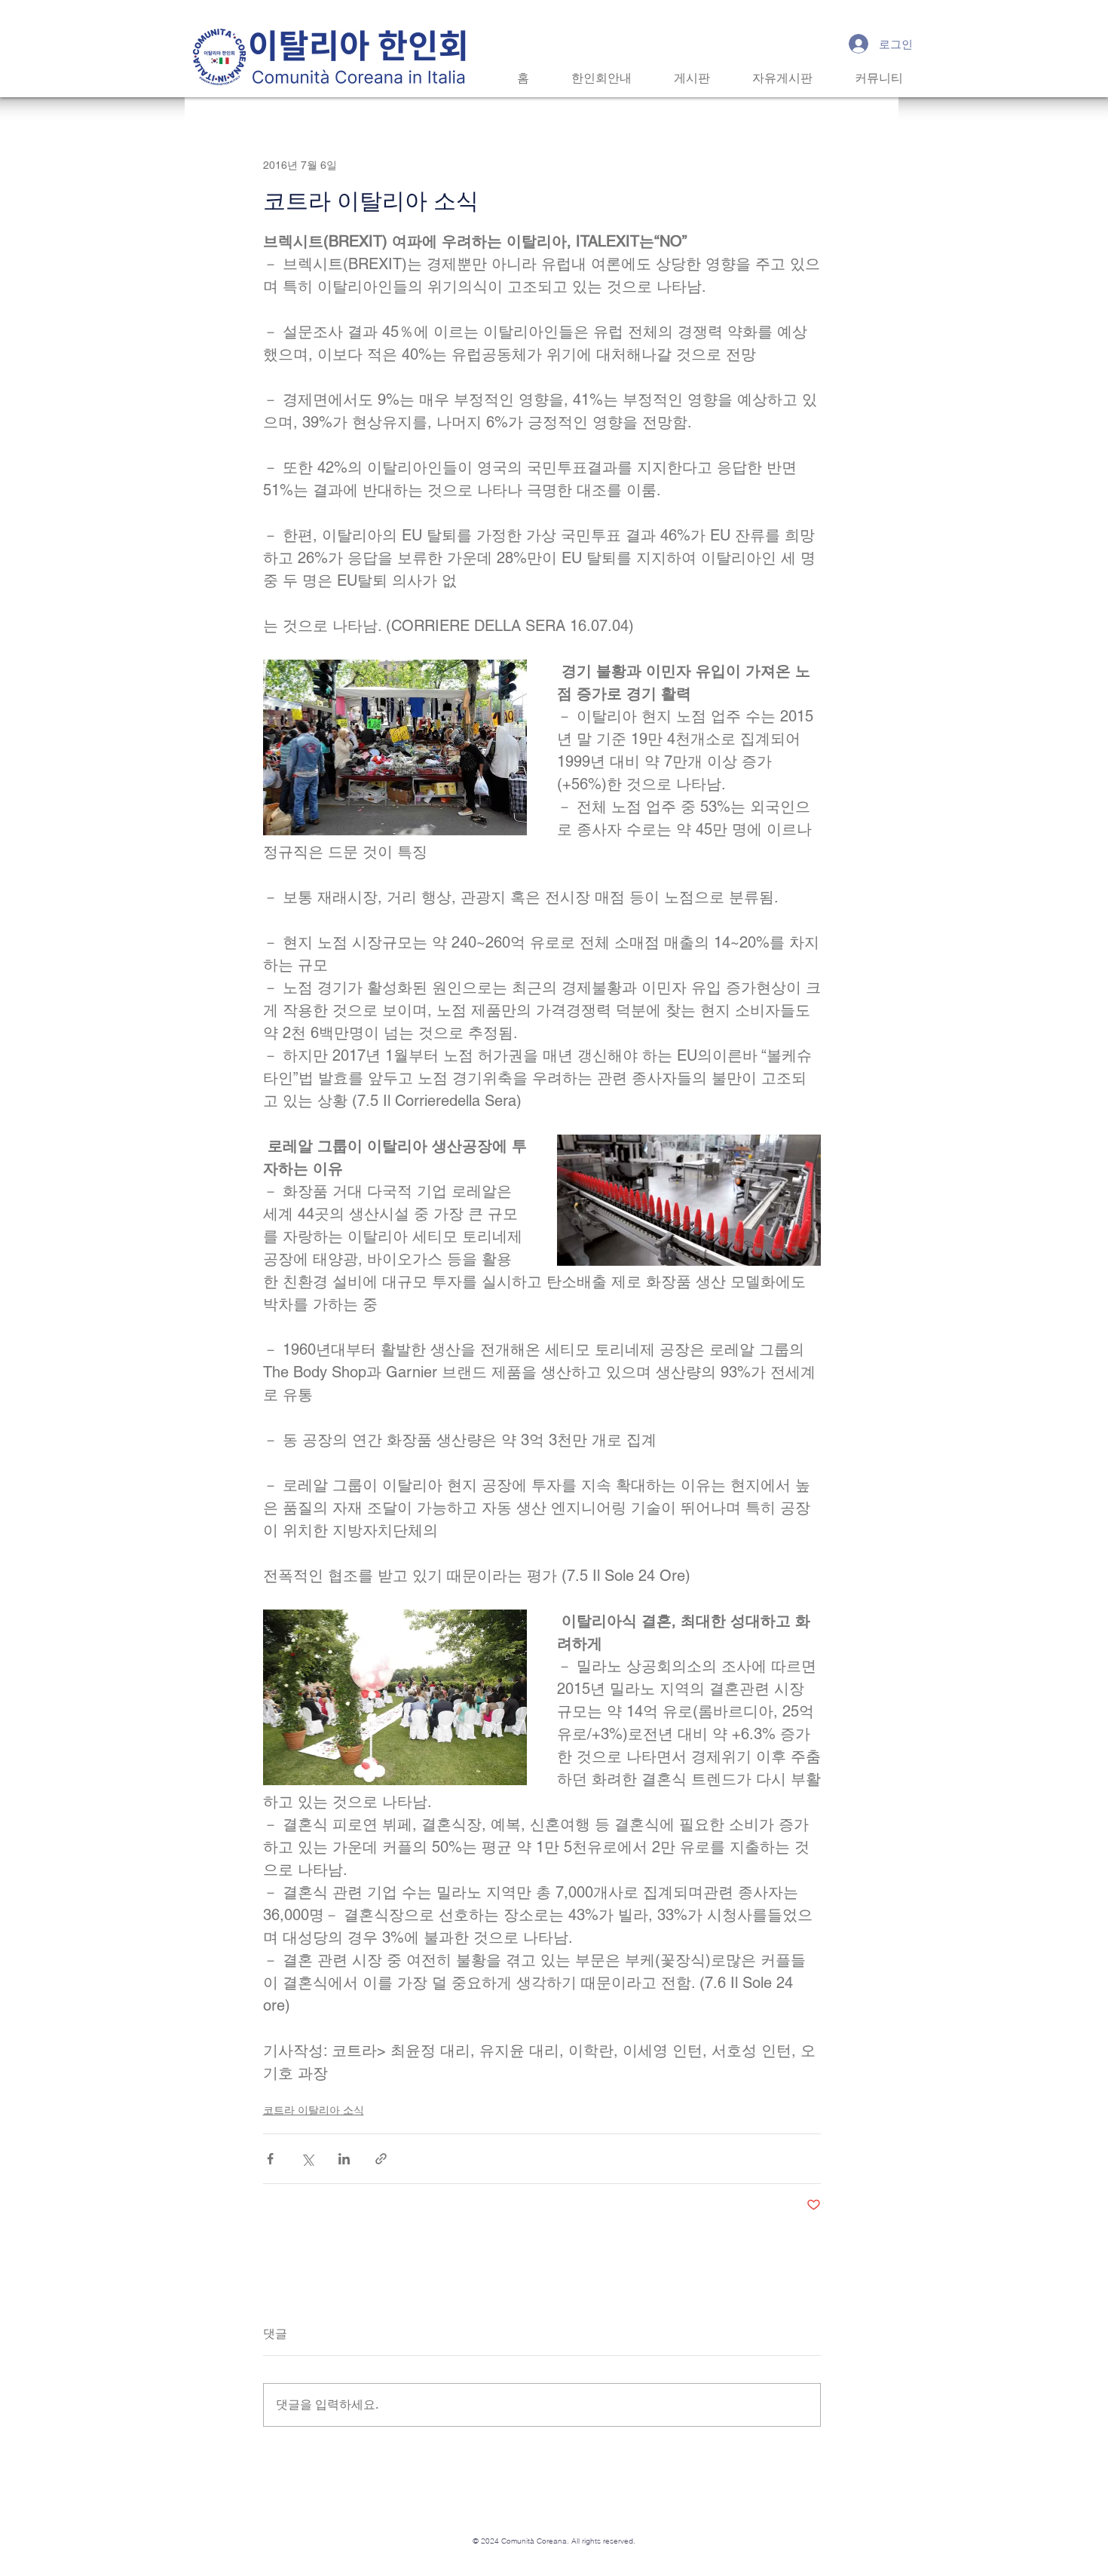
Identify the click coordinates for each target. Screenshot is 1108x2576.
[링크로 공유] (381, 2159)
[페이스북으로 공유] (270, 2159)
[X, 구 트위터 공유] (307, 2159)
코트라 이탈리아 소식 (314, 2110)
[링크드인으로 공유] (344, 2159)
